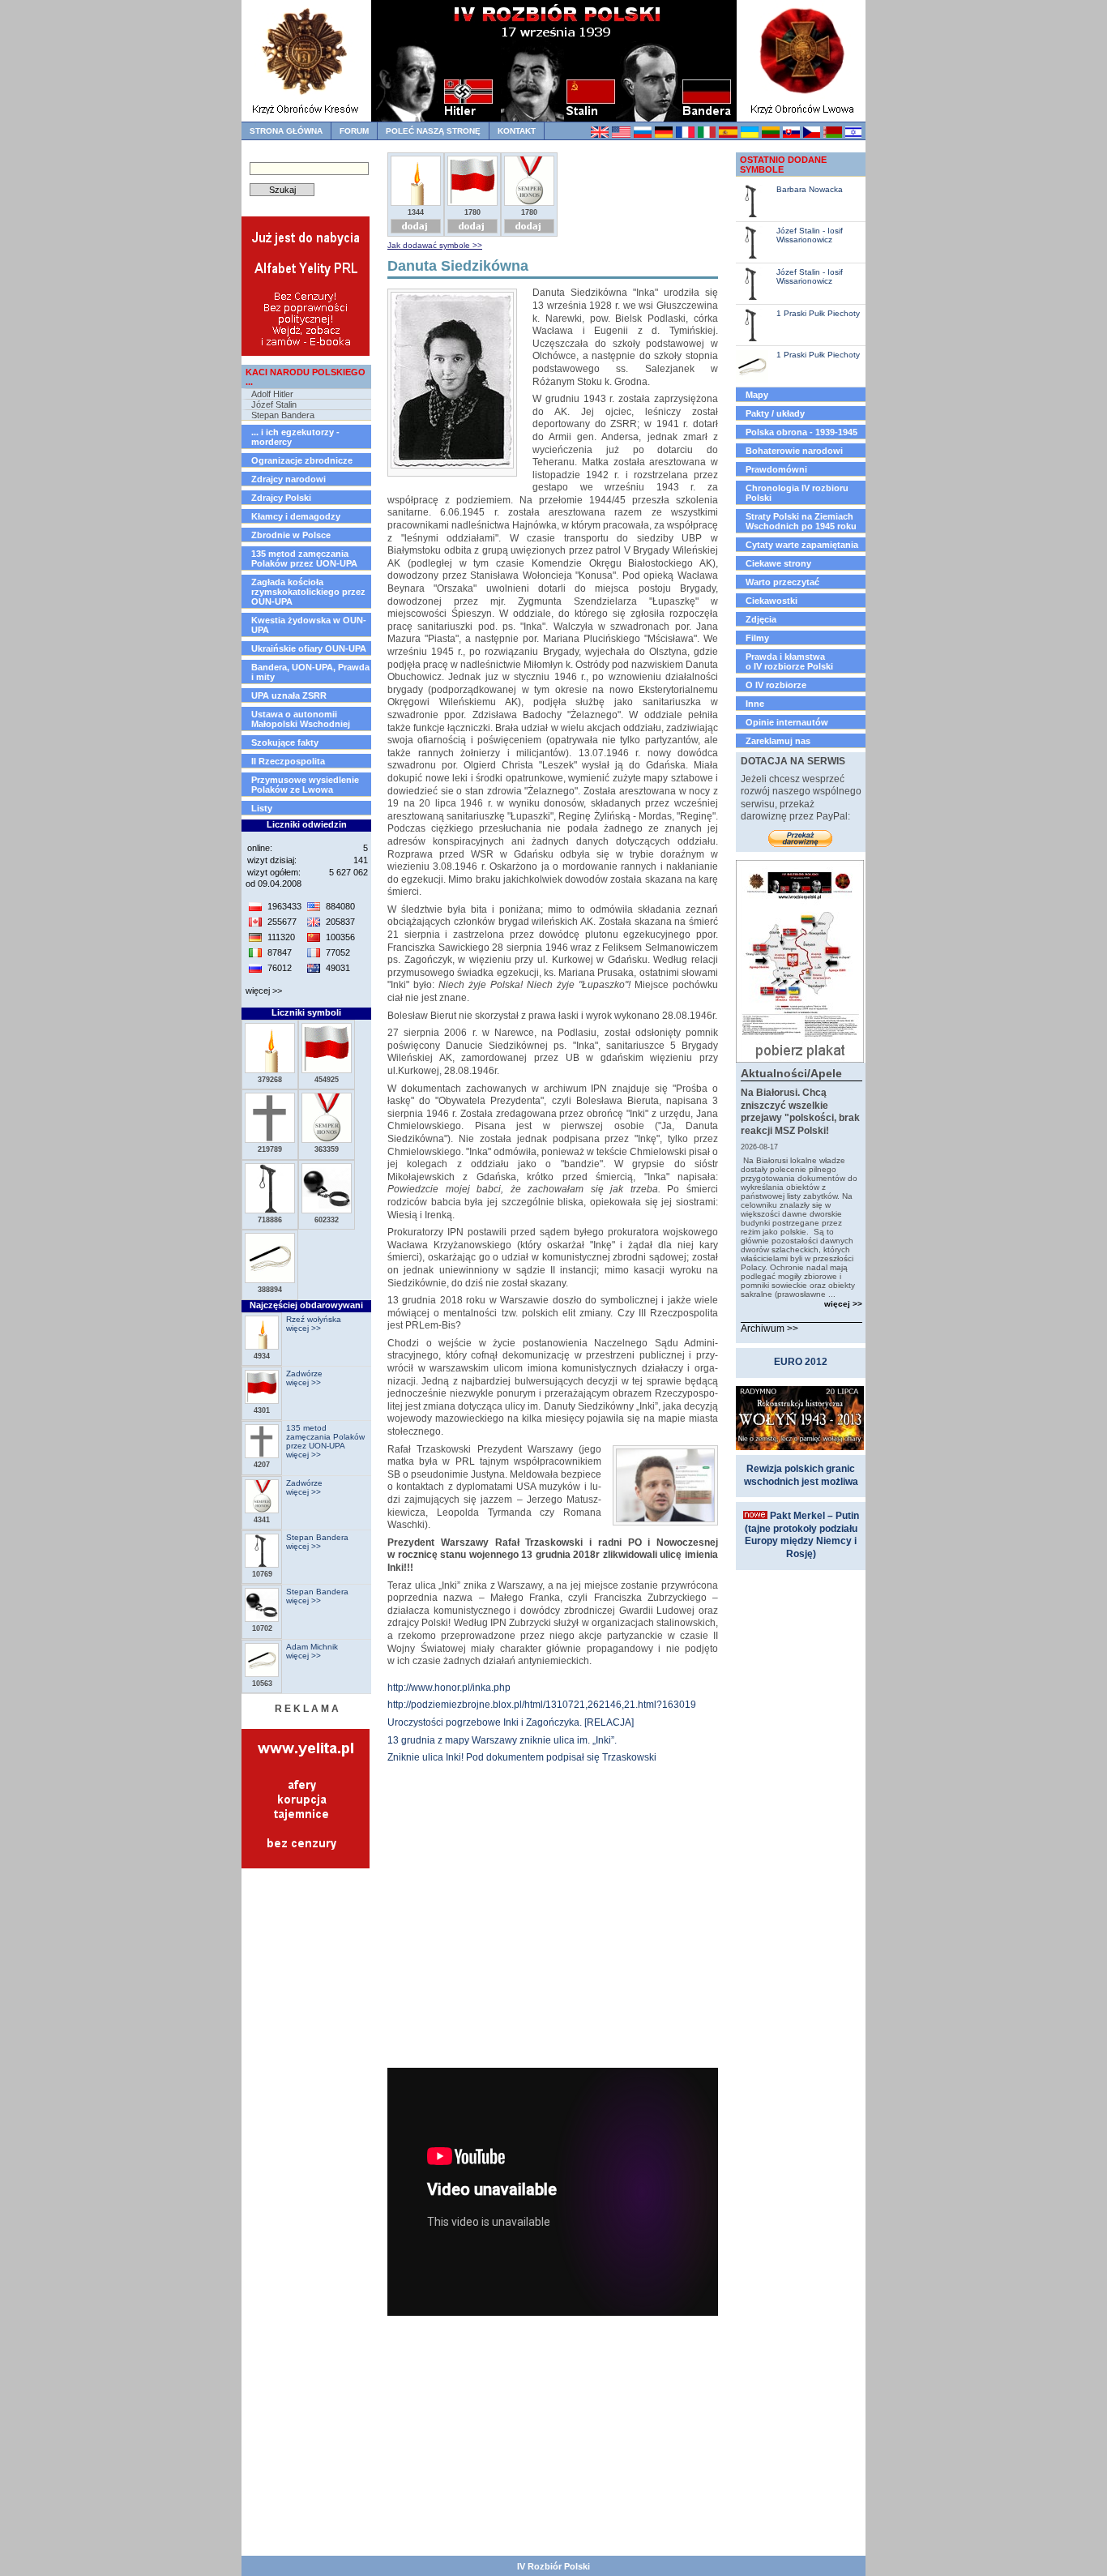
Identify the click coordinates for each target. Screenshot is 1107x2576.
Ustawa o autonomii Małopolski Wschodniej (301, 719)
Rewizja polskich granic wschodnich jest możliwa (801, 1475)
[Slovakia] (791, 135)
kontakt (517, 131)
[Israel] (853, 135)
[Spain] (727, 135)
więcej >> (264, 991)
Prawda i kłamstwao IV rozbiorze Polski (789, 661)
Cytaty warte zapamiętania (802, 545)
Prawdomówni (776, 469)
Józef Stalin (274, 404)
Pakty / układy (775, 413)
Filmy (757, 638)
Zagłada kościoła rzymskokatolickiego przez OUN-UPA (308, 592)
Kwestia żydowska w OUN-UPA (309, 625)
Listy (262, 808)
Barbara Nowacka (810, 189)
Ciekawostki (771, 601)
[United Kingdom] (599, 135)
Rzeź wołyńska (314, 1319)
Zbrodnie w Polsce (291, 535)
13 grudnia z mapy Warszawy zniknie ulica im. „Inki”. (502, 1740)
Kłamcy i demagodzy (296, 516)
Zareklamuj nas (778, 741)
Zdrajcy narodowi (289, 479)
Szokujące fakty (285, 742)
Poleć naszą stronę (433, 131)
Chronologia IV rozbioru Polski (797, 493)
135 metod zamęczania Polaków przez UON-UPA (304, 558)
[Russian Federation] (642, 135)
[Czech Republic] (811, 135)
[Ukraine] (749, 135)
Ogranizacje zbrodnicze (302, 460)
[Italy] (706, 135)
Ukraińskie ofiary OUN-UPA (309, 648)
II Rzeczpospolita (288, 761)
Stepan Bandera (283, 415)
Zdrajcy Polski (281, 498)
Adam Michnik (312, 1647)
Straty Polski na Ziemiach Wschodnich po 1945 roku (801, 521)
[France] (684, 135)
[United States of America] (620, 135)
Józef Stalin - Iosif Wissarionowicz (810, 235)
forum (354, 131)
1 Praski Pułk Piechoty (818, 313)
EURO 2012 (801, 1362)
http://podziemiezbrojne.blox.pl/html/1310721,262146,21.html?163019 (542, 1705)
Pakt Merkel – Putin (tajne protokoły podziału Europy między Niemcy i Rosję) (802, 1535)
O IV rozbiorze (776, 685)
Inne (755, 704)
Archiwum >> (769, 1329)
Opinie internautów (787, 722)
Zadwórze (304, 1374)
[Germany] (663, 135)
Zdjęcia (761, 619)
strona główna (286, 131)
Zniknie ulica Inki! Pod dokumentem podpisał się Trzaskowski (522, 1757)
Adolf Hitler (272, 394)
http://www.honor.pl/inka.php (449, 1688)
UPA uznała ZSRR (289, 695)
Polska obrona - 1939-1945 (801, 432)
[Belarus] (832, 135)
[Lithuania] (770, 135)
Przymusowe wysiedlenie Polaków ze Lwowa (305, 785)
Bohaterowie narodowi (794, 451)
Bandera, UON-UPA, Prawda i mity (310, 672)
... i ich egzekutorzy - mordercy (295, 437)
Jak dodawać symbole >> (435, 245)
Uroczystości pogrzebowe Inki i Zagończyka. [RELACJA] (511, 1722)
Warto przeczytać (782, 582)
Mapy (757, 395)
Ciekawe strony (778, 563)
